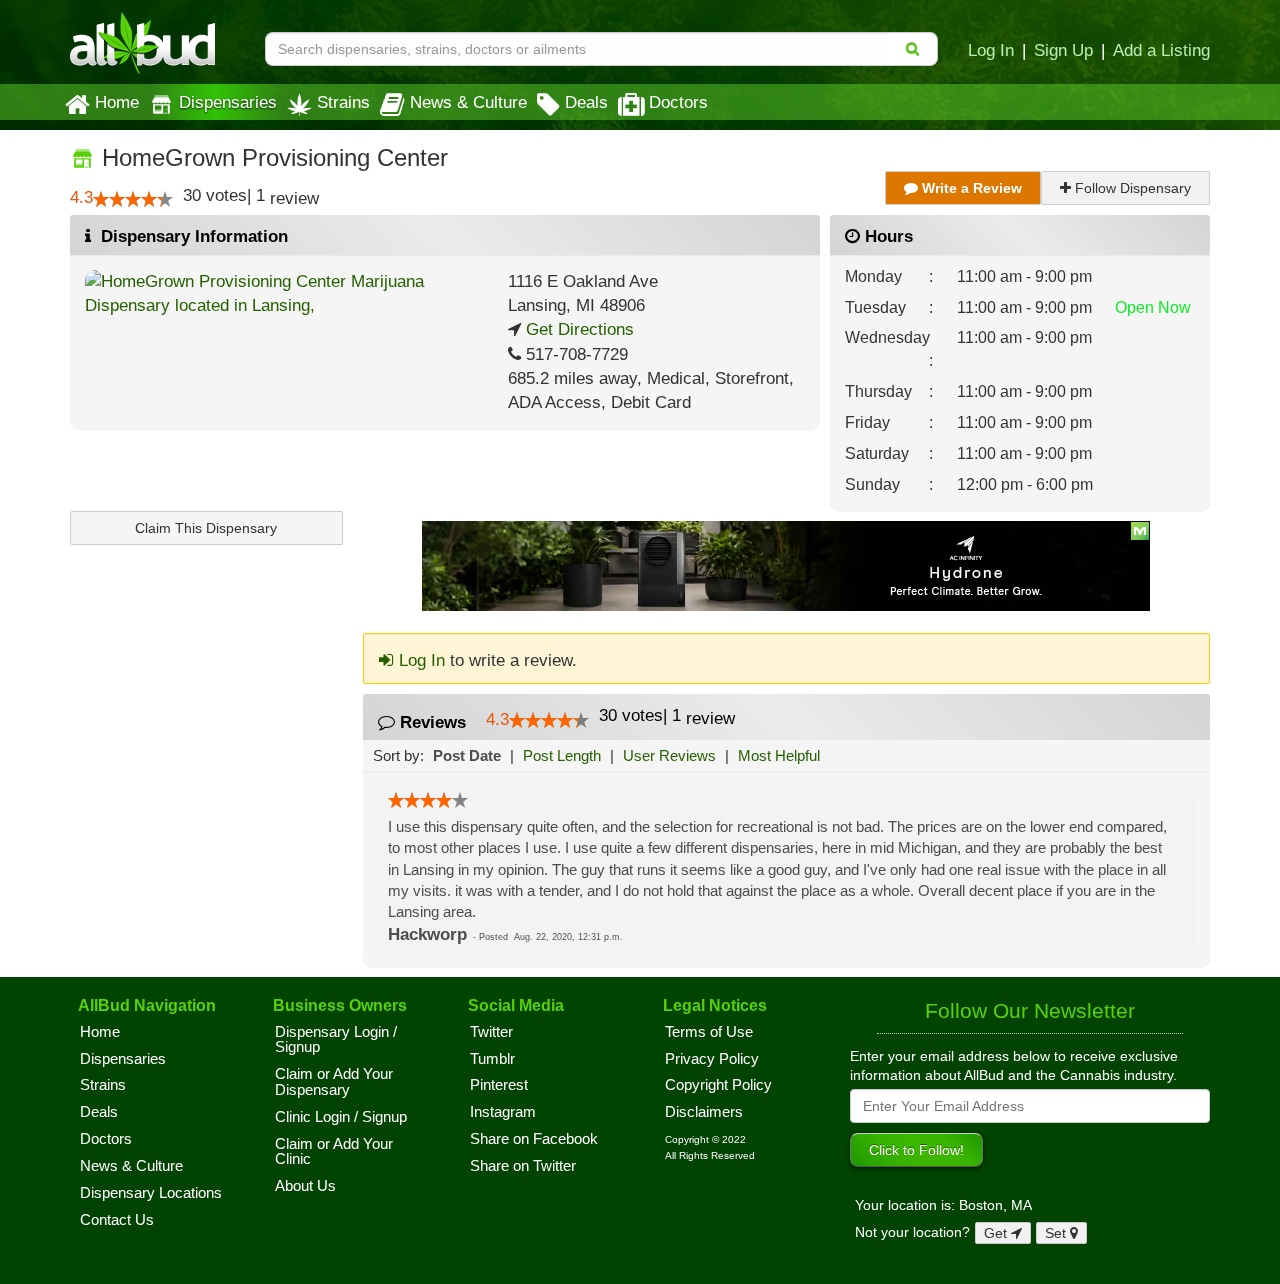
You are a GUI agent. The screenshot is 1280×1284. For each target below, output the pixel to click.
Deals (586, 102)
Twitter (491, 1032)
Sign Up (1063, 50)
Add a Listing (1161, 50)
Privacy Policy (712, 1059)
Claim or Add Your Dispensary (334, 1082)
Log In (991, 50)
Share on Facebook (534, 1139)
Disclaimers (704, 1112)
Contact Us (117, 1220)
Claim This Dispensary (206, 528)
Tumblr (492, 1059)
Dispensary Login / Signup (336, 1040)
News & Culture (468, 102)
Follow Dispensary (1131, 188)
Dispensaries (228, 102)
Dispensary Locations (151, 1193)
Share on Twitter (523, 1166)
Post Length (562, 755)
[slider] (133, 199)
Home (117, 102)
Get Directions (577, 329)
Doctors (678, 102)
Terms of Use (709, 1032)
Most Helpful (779, 755)
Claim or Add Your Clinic (334, 1152)
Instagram (503, 1112)
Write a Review (970, 188)
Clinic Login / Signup (341, 1117)
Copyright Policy (718, 1085)
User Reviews (669, 755)
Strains (343, 102)
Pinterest (499, 1085)
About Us (305, 1186)
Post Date (467, 755)
